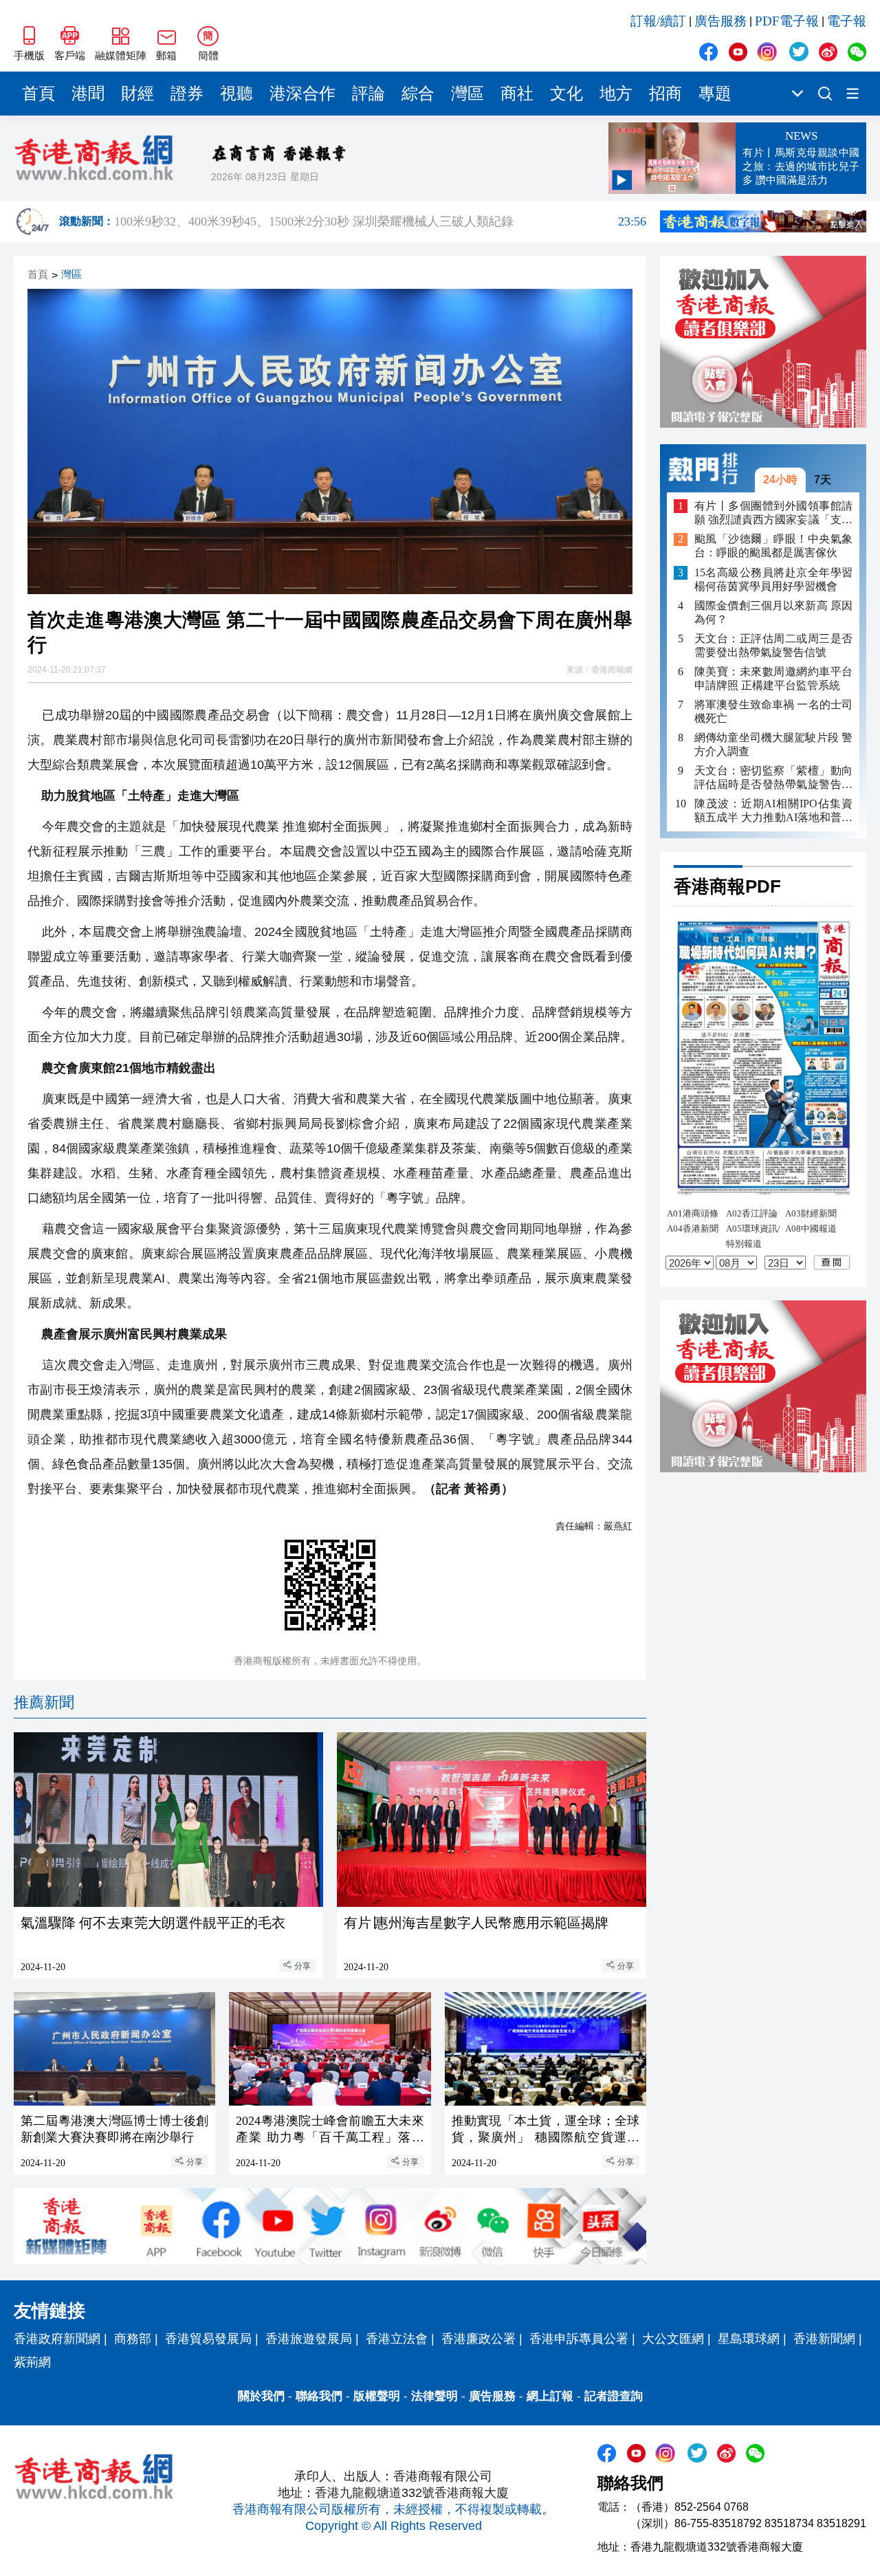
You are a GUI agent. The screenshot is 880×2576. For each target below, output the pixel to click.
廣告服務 (720, 21)
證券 (187, 94)
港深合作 (302, 94)
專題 (715, 94)
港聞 (88, 94)
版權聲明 (377, 2396)
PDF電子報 (787, 21)
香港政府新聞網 (57, 2339)
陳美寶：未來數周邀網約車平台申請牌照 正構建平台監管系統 (773, 678)
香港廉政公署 (478, 2339)
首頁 (38, 94)
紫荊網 (32, 2362)
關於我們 (261, 2396)
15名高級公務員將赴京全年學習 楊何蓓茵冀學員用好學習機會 (773, 579)
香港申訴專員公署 (579, 2339)
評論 (368, 94)
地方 (616, 94)
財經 (137, 94)
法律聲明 (434, 2396)
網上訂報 (550, 2396)
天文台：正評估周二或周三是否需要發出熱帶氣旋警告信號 (773, 645)
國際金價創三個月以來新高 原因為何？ (773, 612)
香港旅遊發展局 (309, 2339)
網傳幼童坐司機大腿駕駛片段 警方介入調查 (773, 744)
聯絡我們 (319, 2396)
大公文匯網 (673, 2339)
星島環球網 (749, 2339)
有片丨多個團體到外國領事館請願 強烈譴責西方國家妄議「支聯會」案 (773, 513)
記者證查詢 (614, 2396)
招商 (665, 94)
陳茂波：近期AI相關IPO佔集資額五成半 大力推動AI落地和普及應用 (773, 811)
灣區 (467, 94)
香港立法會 (397, 2339)
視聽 (236, 94)
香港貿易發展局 (208, 2339)
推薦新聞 (44, 1702)
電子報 (847, 21)
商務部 (133, 2339)
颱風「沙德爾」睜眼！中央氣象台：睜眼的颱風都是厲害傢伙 (773, 546)
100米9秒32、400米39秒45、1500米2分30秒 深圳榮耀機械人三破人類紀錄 (380, 221)
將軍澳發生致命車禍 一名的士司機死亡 (773, 711)
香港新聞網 (824, 2339)
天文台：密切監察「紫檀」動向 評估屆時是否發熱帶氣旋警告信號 (773, 778)
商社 (517, 94)
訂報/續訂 (658, 21)
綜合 (418, 94)
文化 (566, 94)
